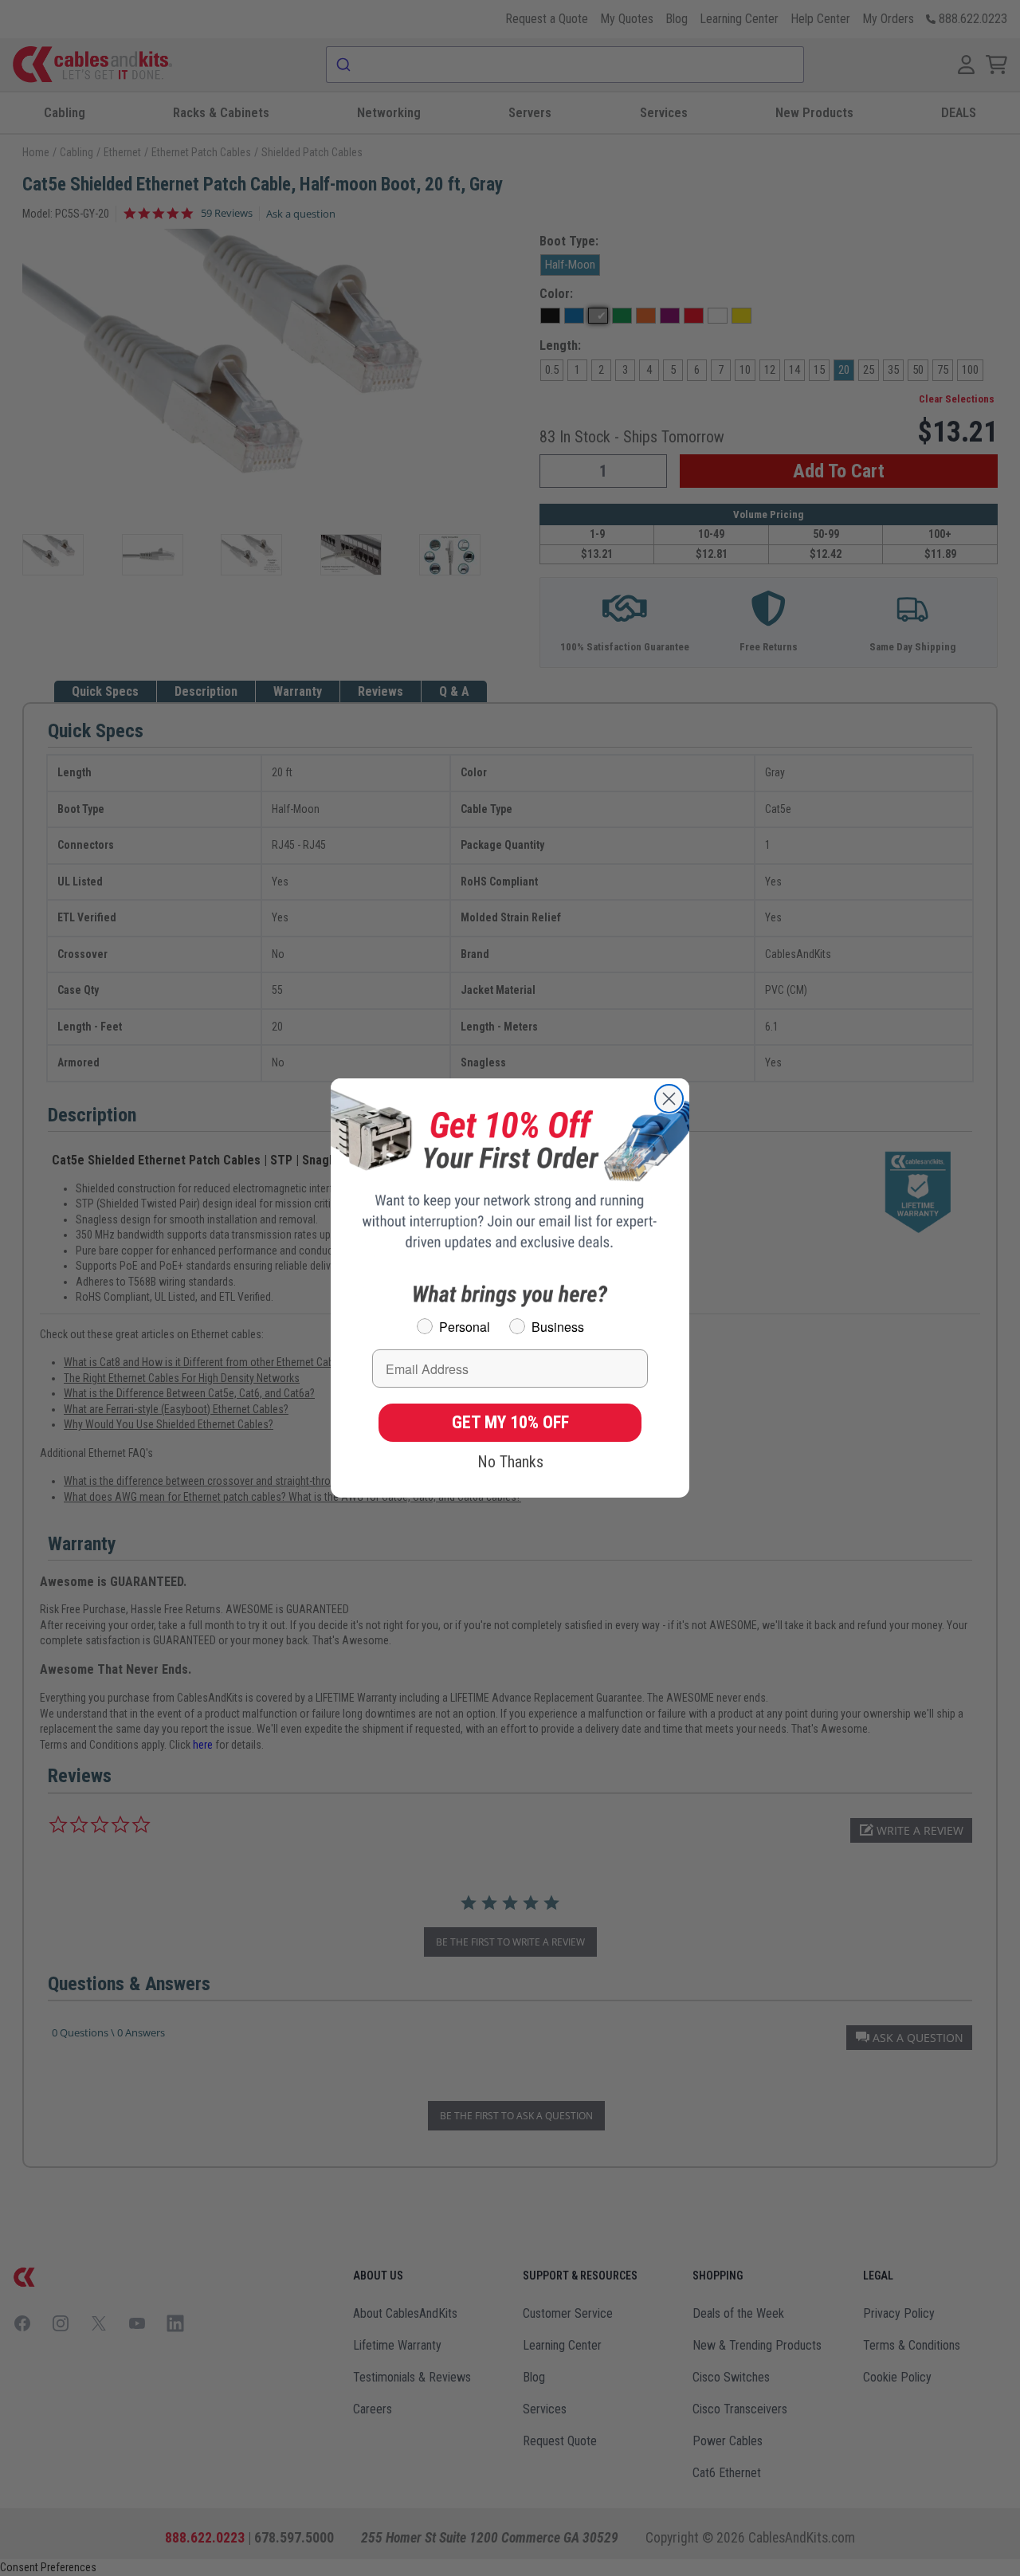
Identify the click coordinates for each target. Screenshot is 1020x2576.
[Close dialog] (669, 1099)
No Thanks (510, 1462)
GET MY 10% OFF (510, 1422)
